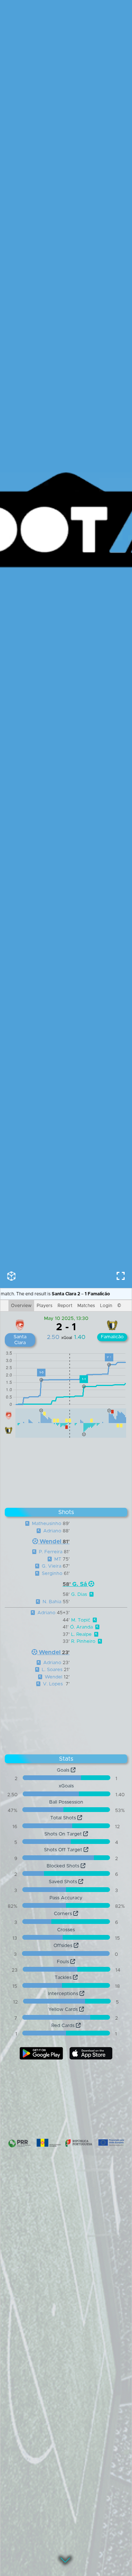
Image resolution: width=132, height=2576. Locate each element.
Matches (86, 1306)
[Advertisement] (66, 1471)
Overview (21, 1306)
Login (106, 1306)
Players (45, 1306)
